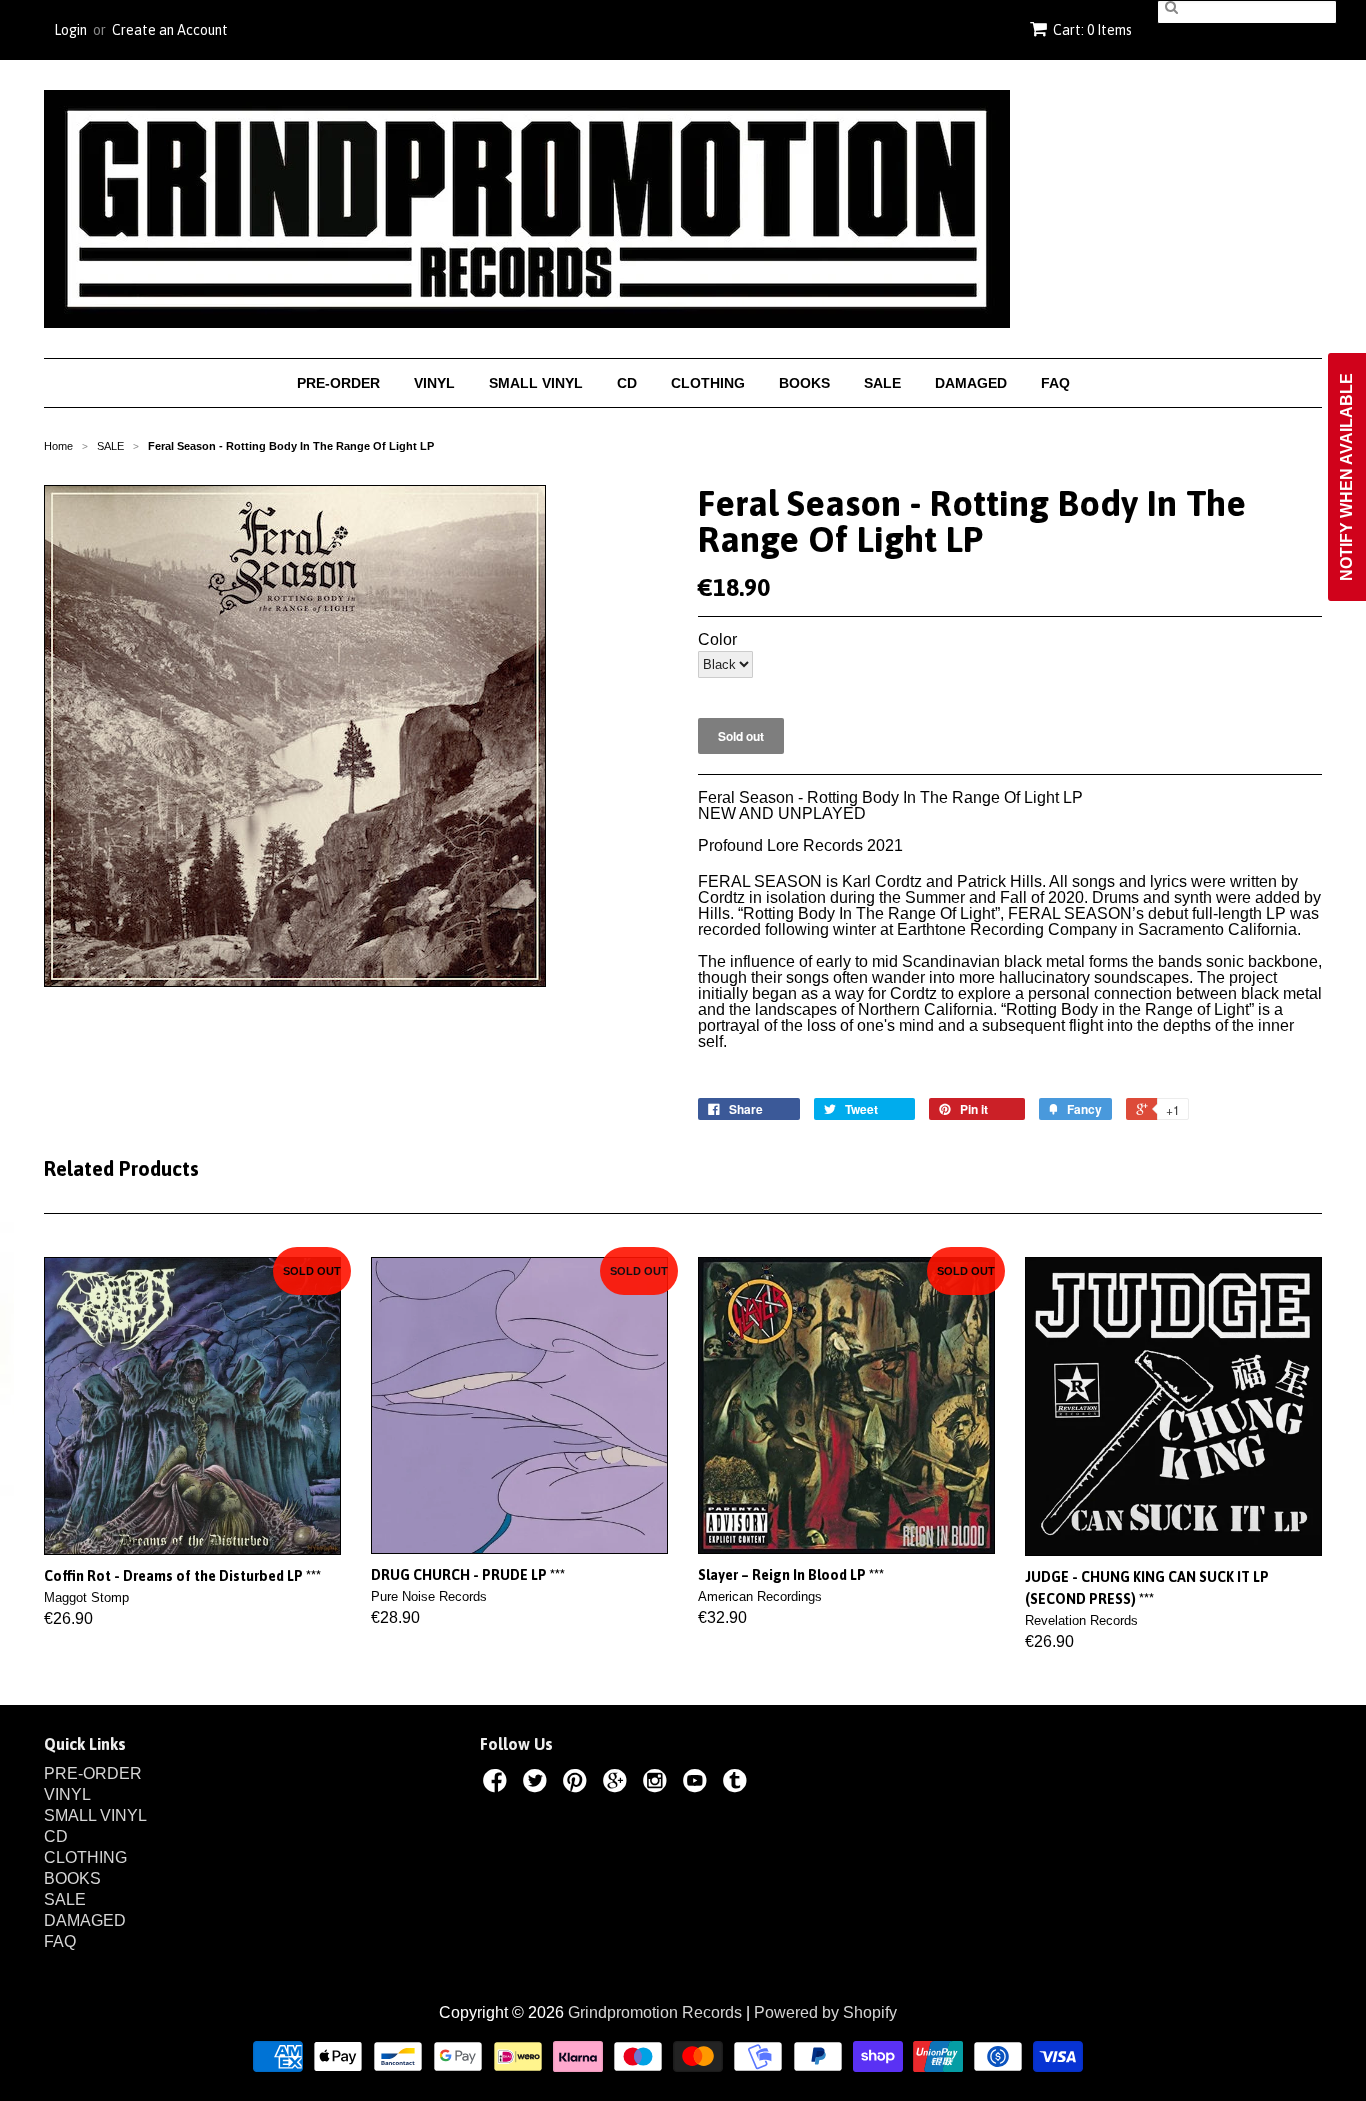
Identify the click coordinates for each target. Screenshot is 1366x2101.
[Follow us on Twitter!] (538, 1784)
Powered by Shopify (825, 2012)
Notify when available (1346, 477)
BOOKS (804, 383)
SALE (882, 383)
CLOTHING (708, 383)
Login (70, 30)
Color (717, 640)
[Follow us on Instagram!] (658, 1784)
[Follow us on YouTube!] (698, 1784)
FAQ (1055, 383)
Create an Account (170, 30)
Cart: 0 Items (1092, 30)
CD (627, 383)
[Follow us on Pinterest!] (578, 1784)
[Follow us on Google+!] (618, 1784)
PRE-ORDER (338, 383)
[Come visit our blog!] (738, 1784)
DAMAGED (971, 383)
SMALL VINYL (536, 383)
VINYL (434, 383)
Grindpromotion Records (655, 2012)
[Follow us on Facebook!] (498, 1784)
